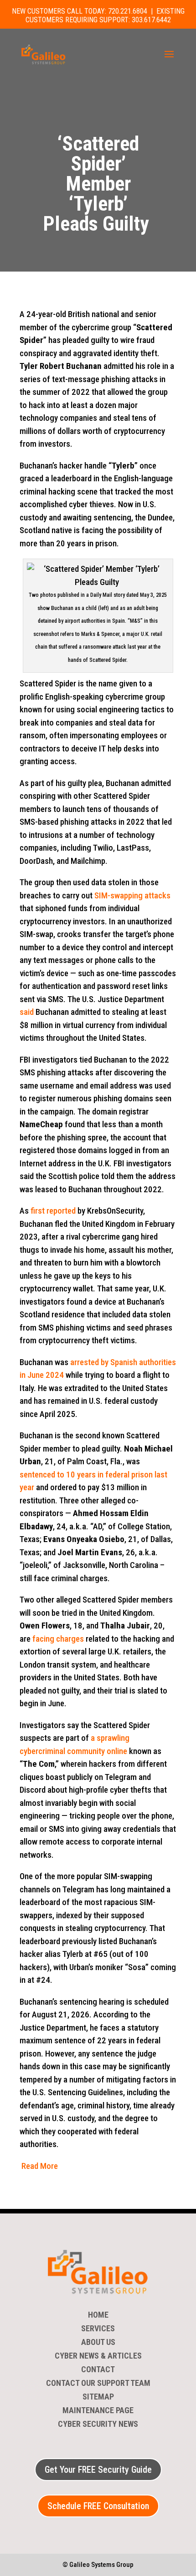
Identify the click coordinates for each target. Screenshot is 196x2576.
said (27, 1012)
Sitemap (98, 2397)
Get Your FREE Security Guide (98, 2470)
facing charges (58, 1639)
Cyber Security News (98, 2425)
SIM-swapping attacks (132, 895)
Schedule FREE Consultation (98, 2506)
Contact (98, 2370)
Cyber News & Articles (98, 2357)
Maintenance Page (98, 2411)
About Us (98, 2343)
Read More (40, 2166)
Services (98, 2329)
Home (98, 2316)
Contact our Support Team (98, 2384)
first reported (53, 1211)
